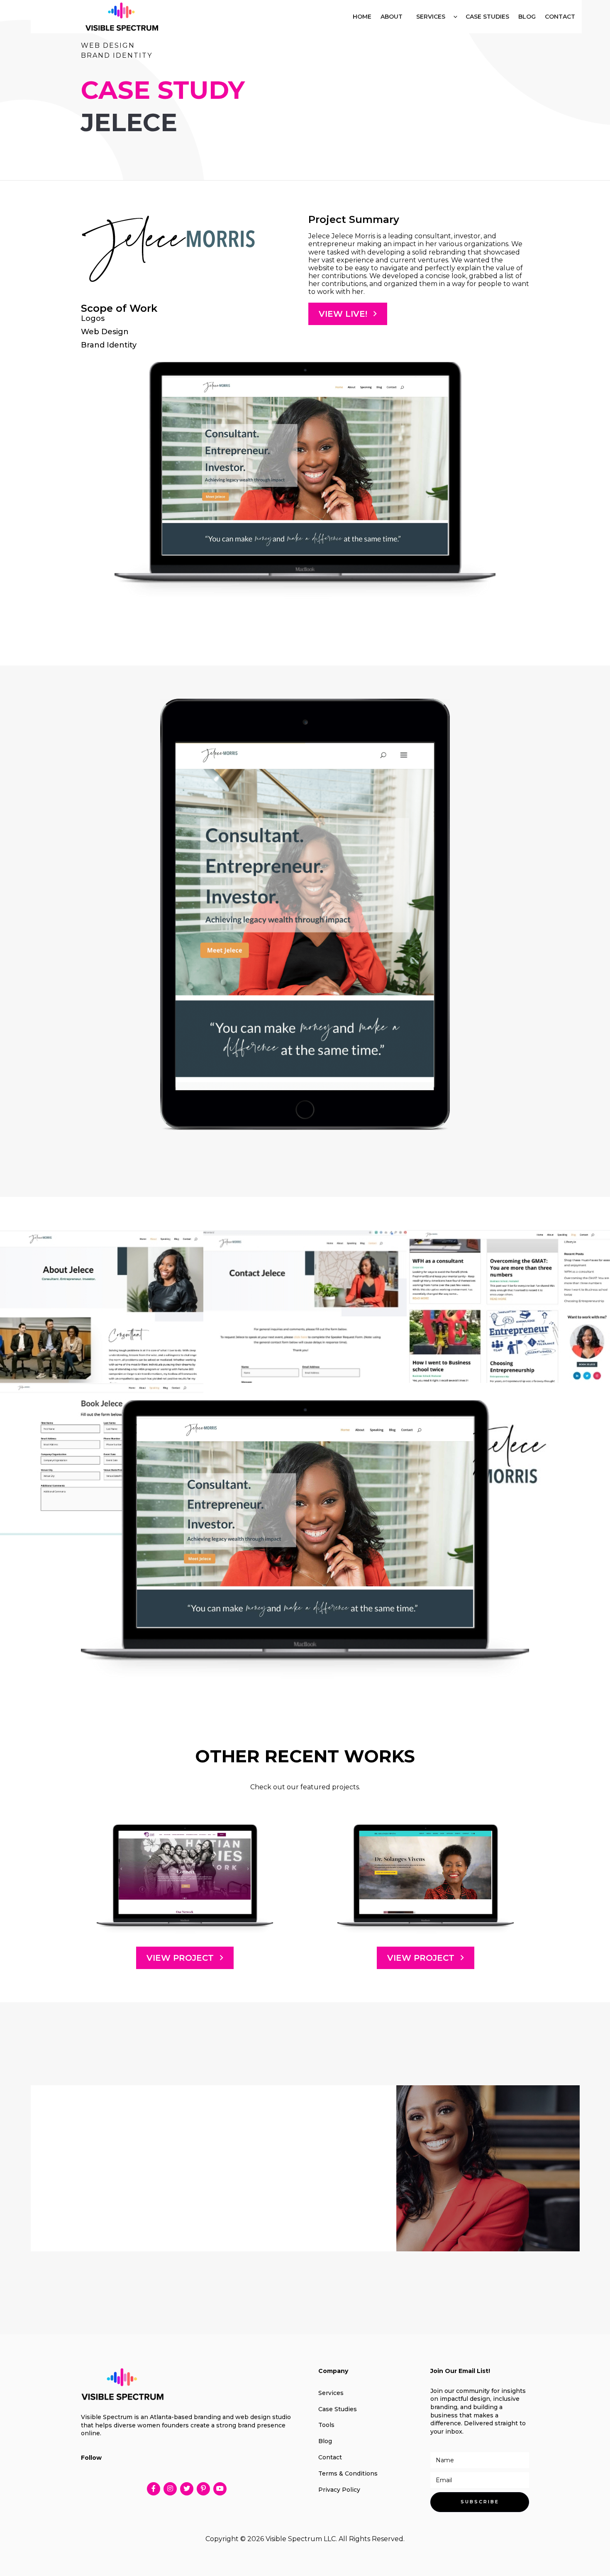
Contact (330, 2457)
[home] (122, 17)
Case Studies (338, 2409)
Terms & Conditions (348, 2473)
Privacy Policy (339, 2490)
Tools (326, 2425)
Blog (325, 2441)
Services (431, 17)
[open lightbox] (305, 466)
